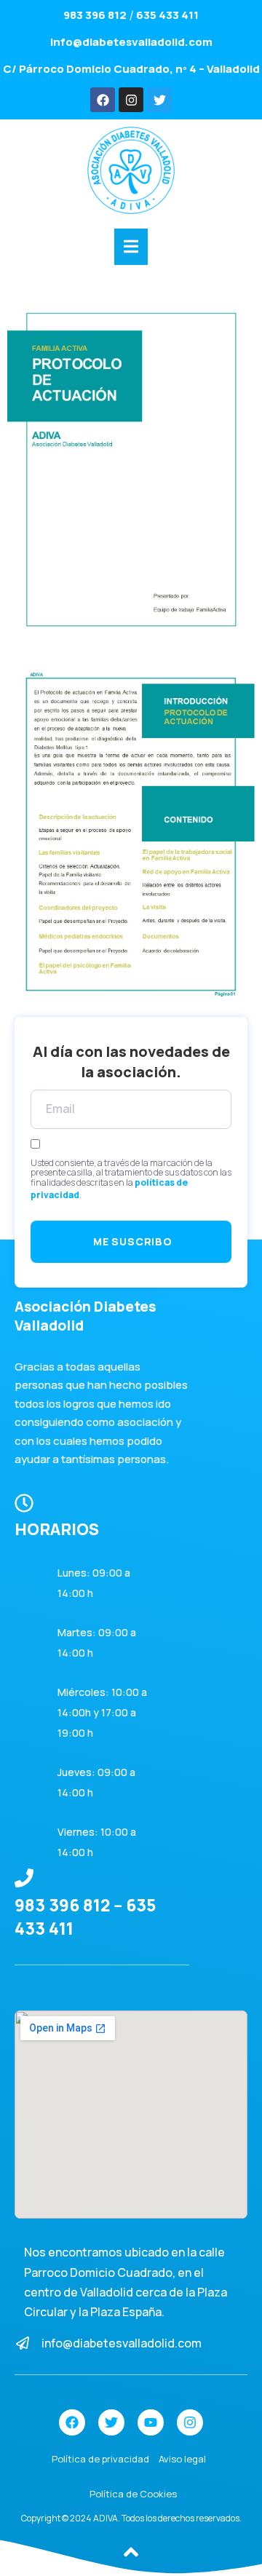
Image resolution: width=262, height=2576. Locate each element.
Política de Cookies (133, 2494)
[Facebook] (103, 100)
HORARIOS (57, 1529)
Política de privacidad (100, 2459)
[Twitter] (159, 100)
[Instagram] (131, 100)
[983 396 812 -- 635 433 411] (24, 1878)
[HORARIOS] (24, 1503)
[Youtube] (151, 2422)
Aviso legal (182, 2459)
